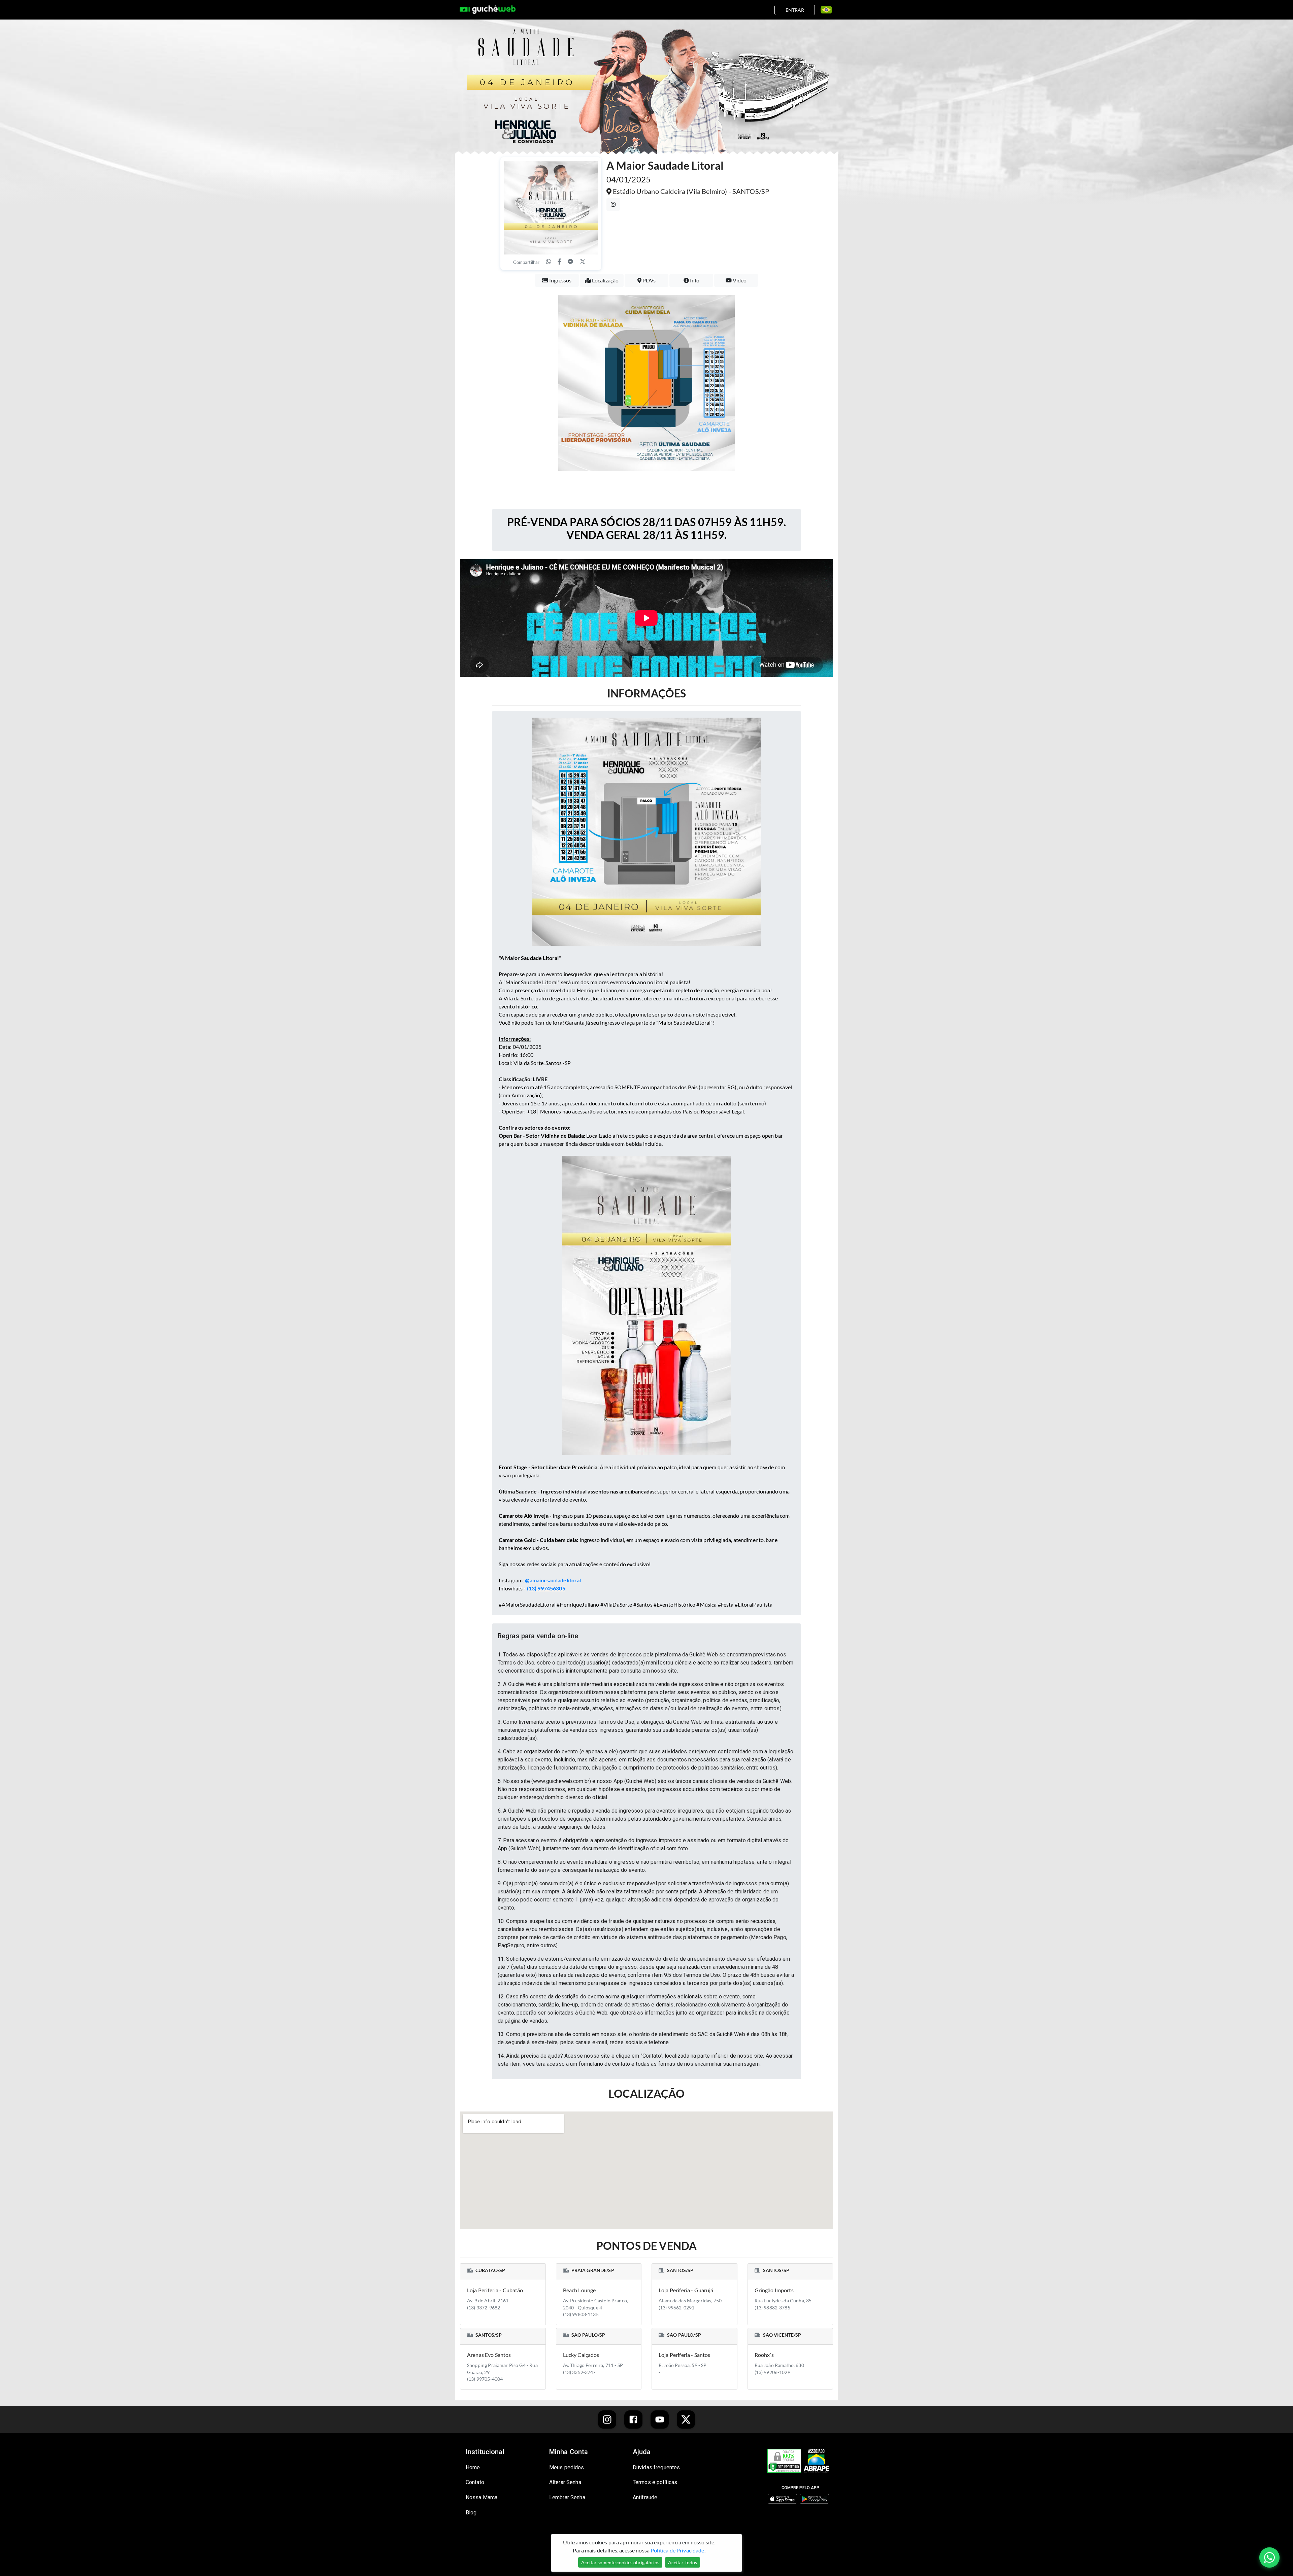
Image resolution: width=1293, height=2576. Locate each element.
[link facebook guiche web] (633, 2419)
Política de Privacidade (677, 2550)
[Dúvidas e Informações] (824, 10)
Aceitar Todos (683, 2562)
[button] (646, 1636)
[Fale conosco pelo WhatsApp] (1269, 2557)
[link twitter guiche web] (686, 2419)
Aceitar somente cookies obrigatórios (620, 2562)
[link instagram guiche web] (607, 2419)
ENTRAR (795, 10)
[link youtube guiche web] (660, 2419)
